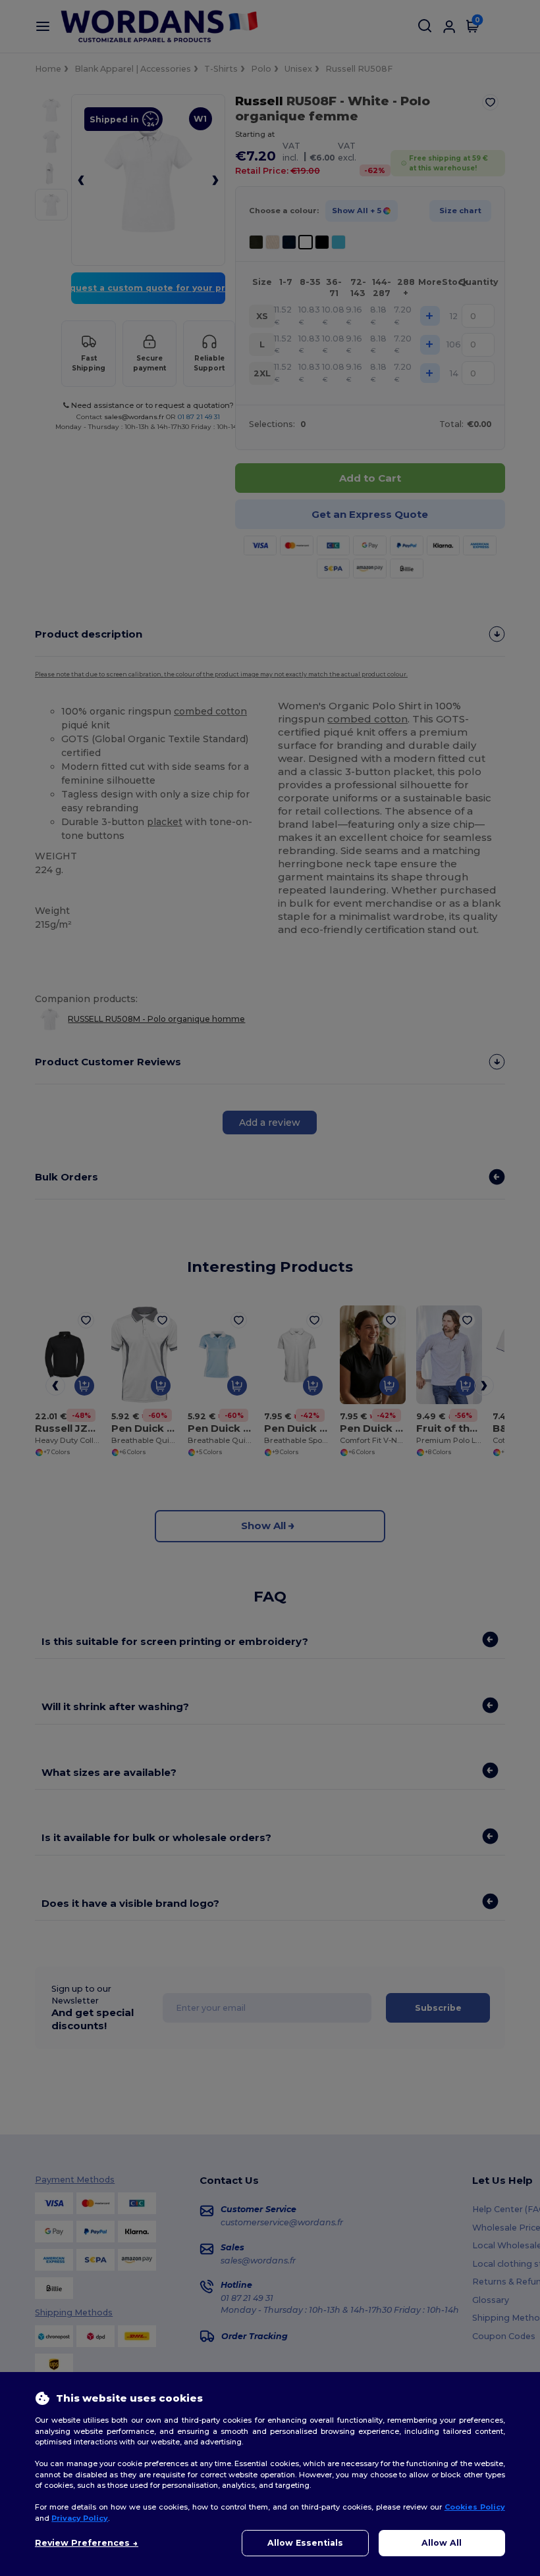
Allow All (442, 2543)
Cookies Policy (475, 2507)
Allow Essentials (305, 2543)
